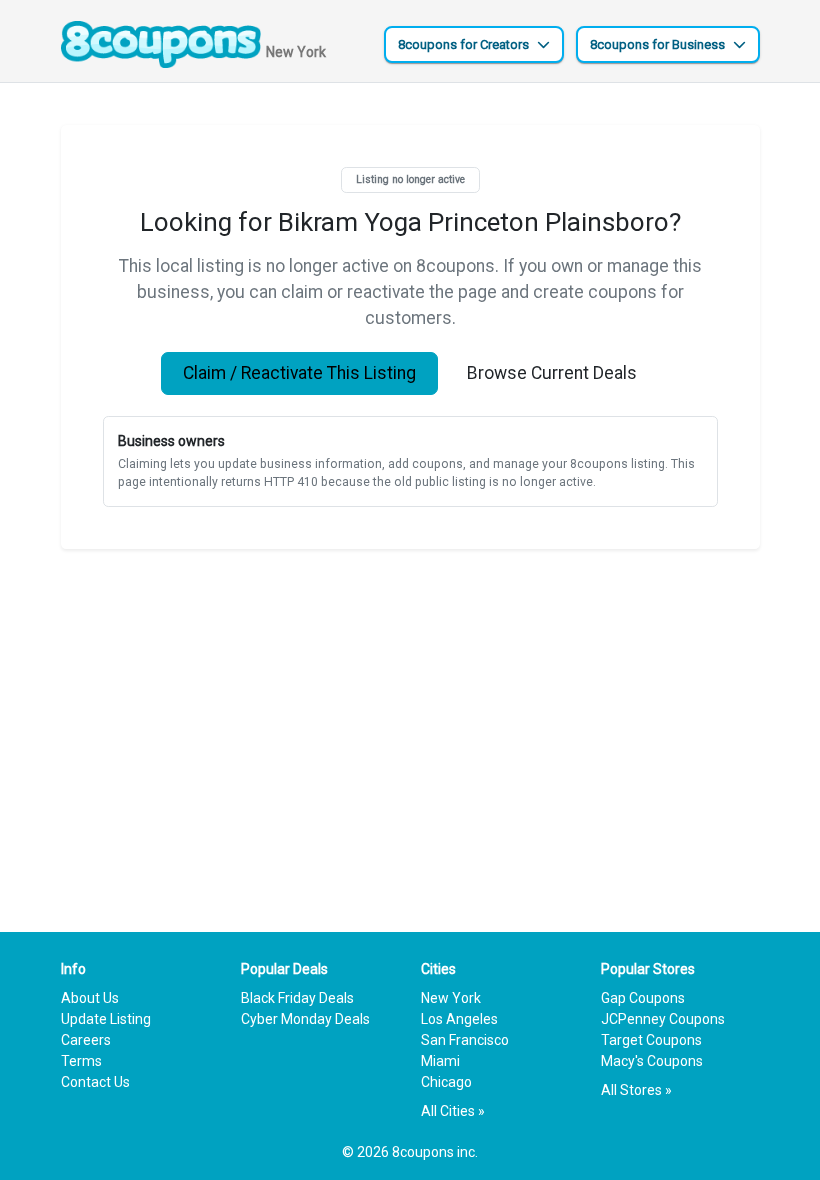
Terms (81, 1061)
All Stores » (636, 1090)
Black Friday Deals (297, 998)
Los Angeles (459, 1019)
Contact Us (95, 1082)
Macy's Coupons (652, 1061)
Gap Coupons (643, 998)
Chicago (446, 1082)
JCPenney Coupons (663, 1019)
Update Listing (106, 1019)
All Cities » (453, 1111)
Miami (440, 1061)
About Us (90, 998)
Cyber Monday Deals (305, 1019)
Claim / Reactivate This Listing (299, 373)
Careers (86, 1040)
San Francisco (465, 1040)
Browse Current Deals (552, 373)
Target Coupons (651, 1040)
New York (451, 998)
